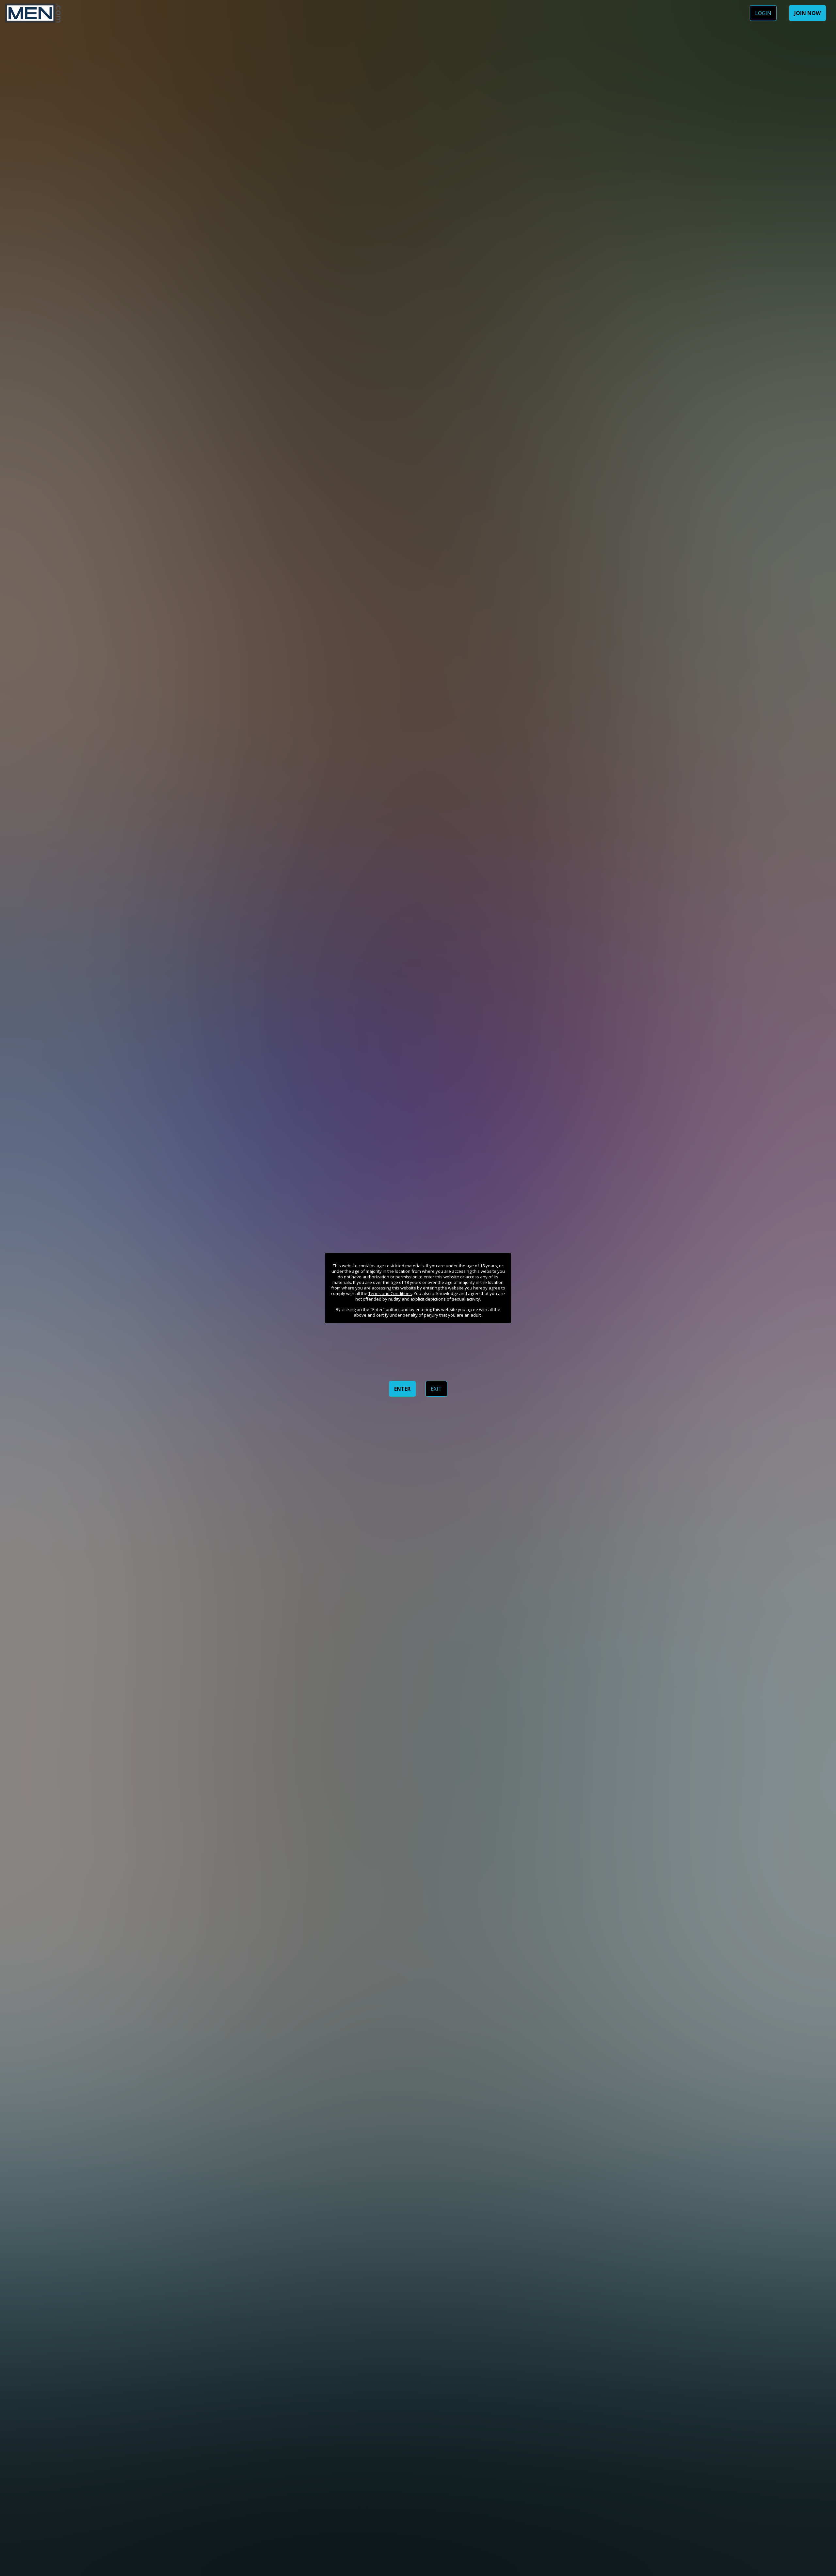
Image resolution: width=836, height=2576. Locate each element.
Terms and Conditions (390, 1293)
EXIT (436, 1389)
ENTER (402, 1389)
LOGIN (763, 13)
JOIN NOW (807, 13)
